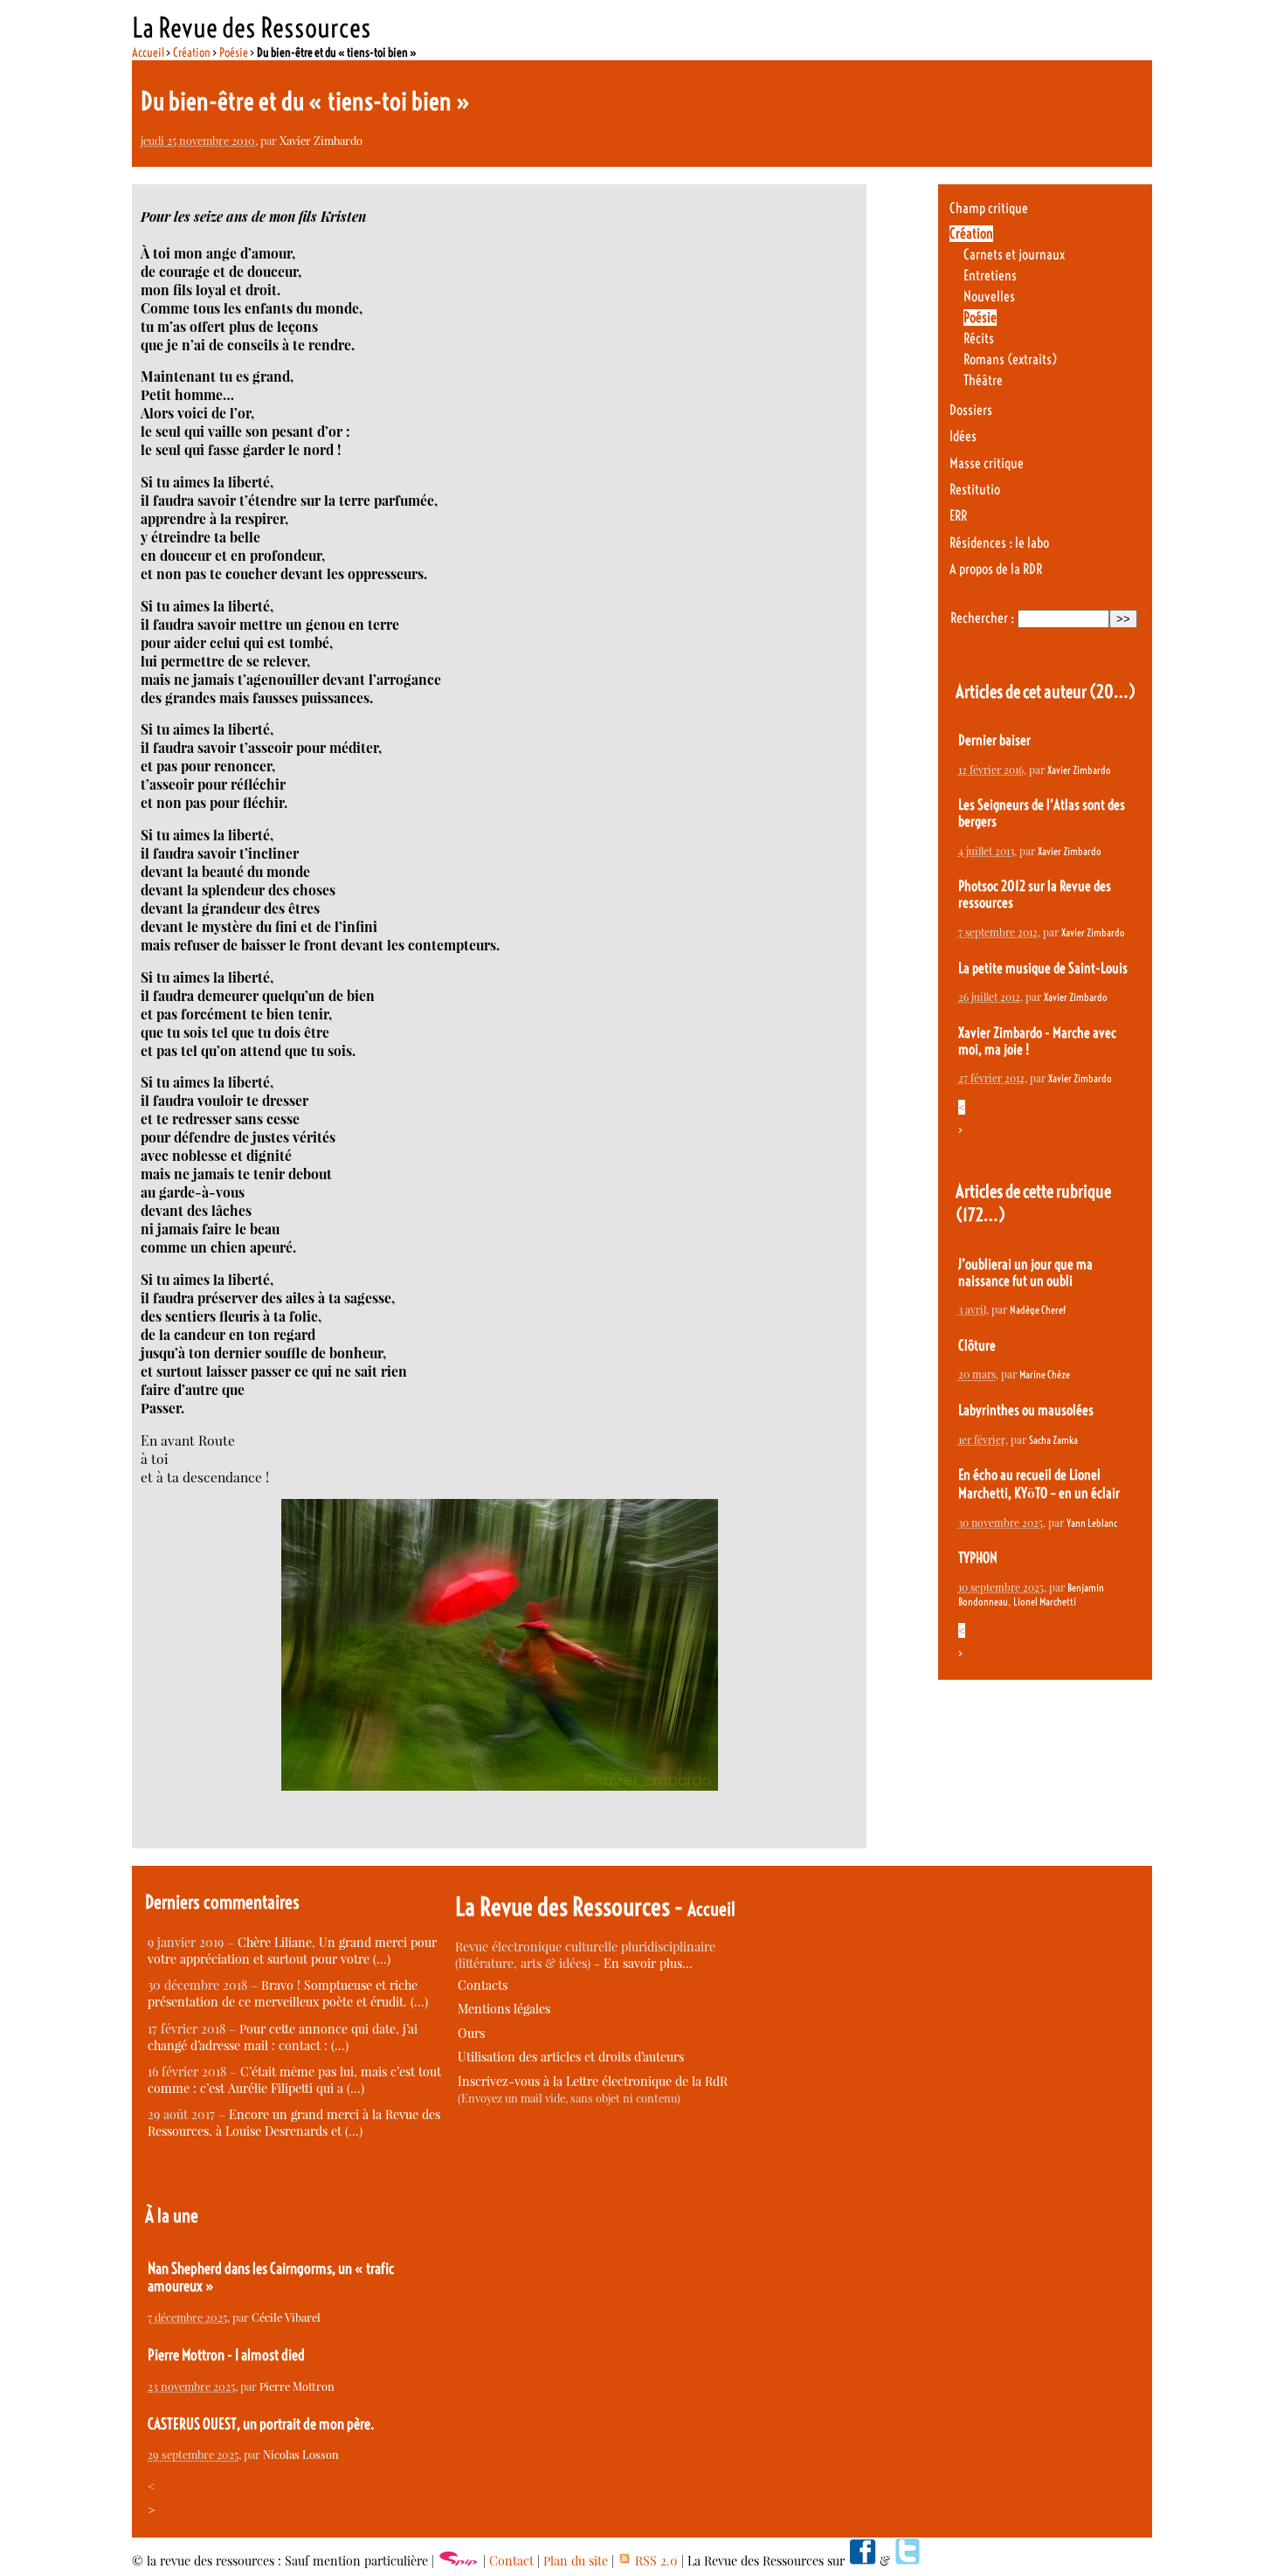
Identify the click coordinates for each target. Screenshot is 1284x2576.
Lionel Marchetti (1045, 1602)
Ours (471, 2033)
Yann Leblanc (1092, 1523)
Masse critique (987, 463)
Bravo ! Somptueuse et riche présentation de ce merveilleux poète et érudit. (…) (288, 1993)
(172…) (980, 1215)
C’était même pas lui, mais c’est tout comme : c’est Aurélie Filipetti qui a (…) (294, 2080)
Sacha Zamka (1053, 1440)
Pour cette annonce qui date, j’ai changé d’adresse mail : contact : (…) (283, 2037)
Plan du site (576, 2561)
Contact (511, 2561)
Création (192, 52)
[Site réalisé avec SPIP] (459, 2561)
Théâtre (983, 380)
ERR (958, 516)
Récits (979, 338)
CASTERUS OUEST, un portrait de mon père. (261, 2424)
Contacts (483, 1985)
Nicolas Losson (301, 2454)
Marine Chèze (1045, 1374)
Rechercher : (982, 618)
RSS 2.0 (655, 2561)
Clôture (977, 1346)
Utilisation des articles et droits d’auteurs (571, 2057)
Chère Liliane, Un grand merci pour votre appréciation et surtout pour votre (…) (292, 1951)
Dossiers (971, 410)
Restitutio (975, 490)
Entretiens (990, 276)
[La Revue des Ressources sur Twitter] (908, 2561)
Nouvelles (989, 297)
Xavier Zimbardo (321, 140)
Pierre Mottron (297, 2386)
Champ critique (989, 208)
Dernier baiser (994, 740)
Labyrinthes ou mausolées (1026, 1410)
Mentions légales (504, 2009)
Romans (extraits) (1010, 359)
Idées (963, 436)
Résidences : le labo (999, 543)
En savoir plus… (648, 1963)
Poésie (234, 52)
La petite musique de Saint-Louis (1043, 968)
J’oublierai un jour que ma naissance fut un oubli (1025, 1273)
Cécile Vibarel (286, 2317)
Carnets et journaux (1014, 255)
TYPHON (978, 1558)
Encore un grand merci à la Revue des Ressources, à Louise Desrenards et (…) (294, 2123)
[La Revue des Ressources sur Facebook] (862, 2561)
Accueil (148, 52)
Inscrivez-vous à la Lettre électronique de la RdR (593, 2081)
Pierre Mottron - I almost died (226, 2355)
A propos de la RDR (996, 569)
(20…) (1112, 691)
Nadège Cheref (1038, 1310)
